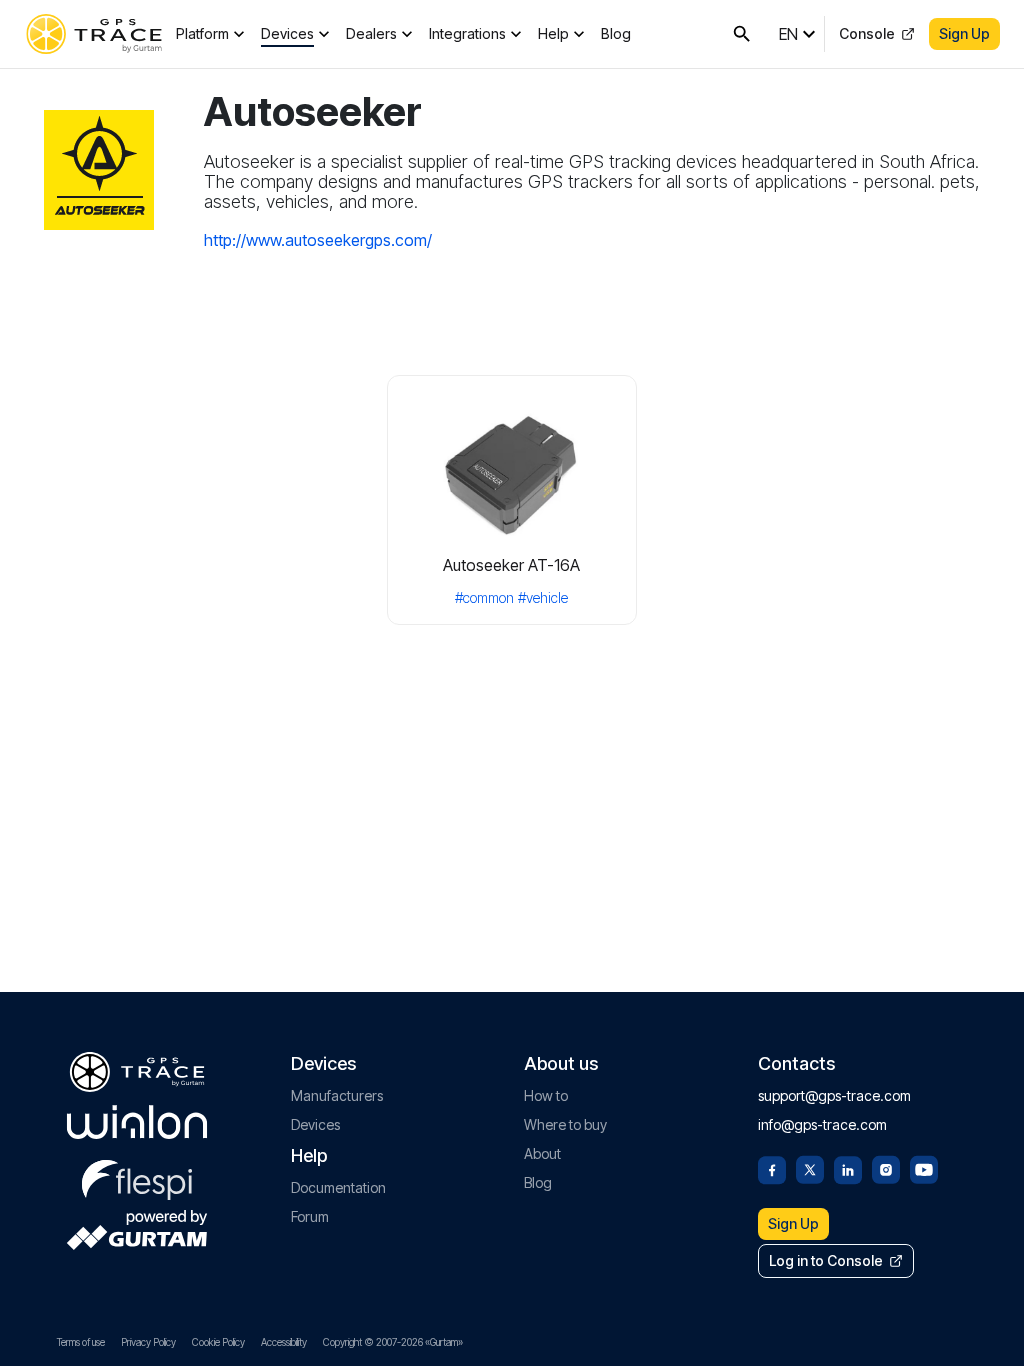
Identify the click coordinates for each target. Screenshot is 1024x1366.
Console (867, 33)
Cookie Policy (218, 1342)
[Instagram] (886, 1168)
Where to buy (565, 1124)
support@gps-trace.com (834, 1095)
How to (546, 1095)
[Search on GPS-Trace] (742, 34)
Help (553, 33)
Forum (310, 1216)
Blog (616, 33)
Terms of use (81, 1342)
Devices (287, 33)
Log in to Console (826, 1260)
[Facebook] (772, 1168)
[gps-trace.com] (94, 34)
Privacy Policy (148, 1342)
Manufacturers (337, 1095)
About (542, 1153)
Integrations (467, 33)
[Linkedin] (848, 1168)
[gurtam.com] (137, 1122)
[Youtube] (924, 1168)
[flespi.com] (137, 1176)
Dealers (371, 33)
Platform (202, 33)
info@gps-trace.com (822, 1124)
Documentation (338, 1187)
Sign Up (964, 33)
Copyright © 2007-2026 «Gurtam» (393, 1342)
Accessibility (284, 1342)
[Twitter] (810, 1168)
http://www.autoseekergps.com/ (318, 240)
